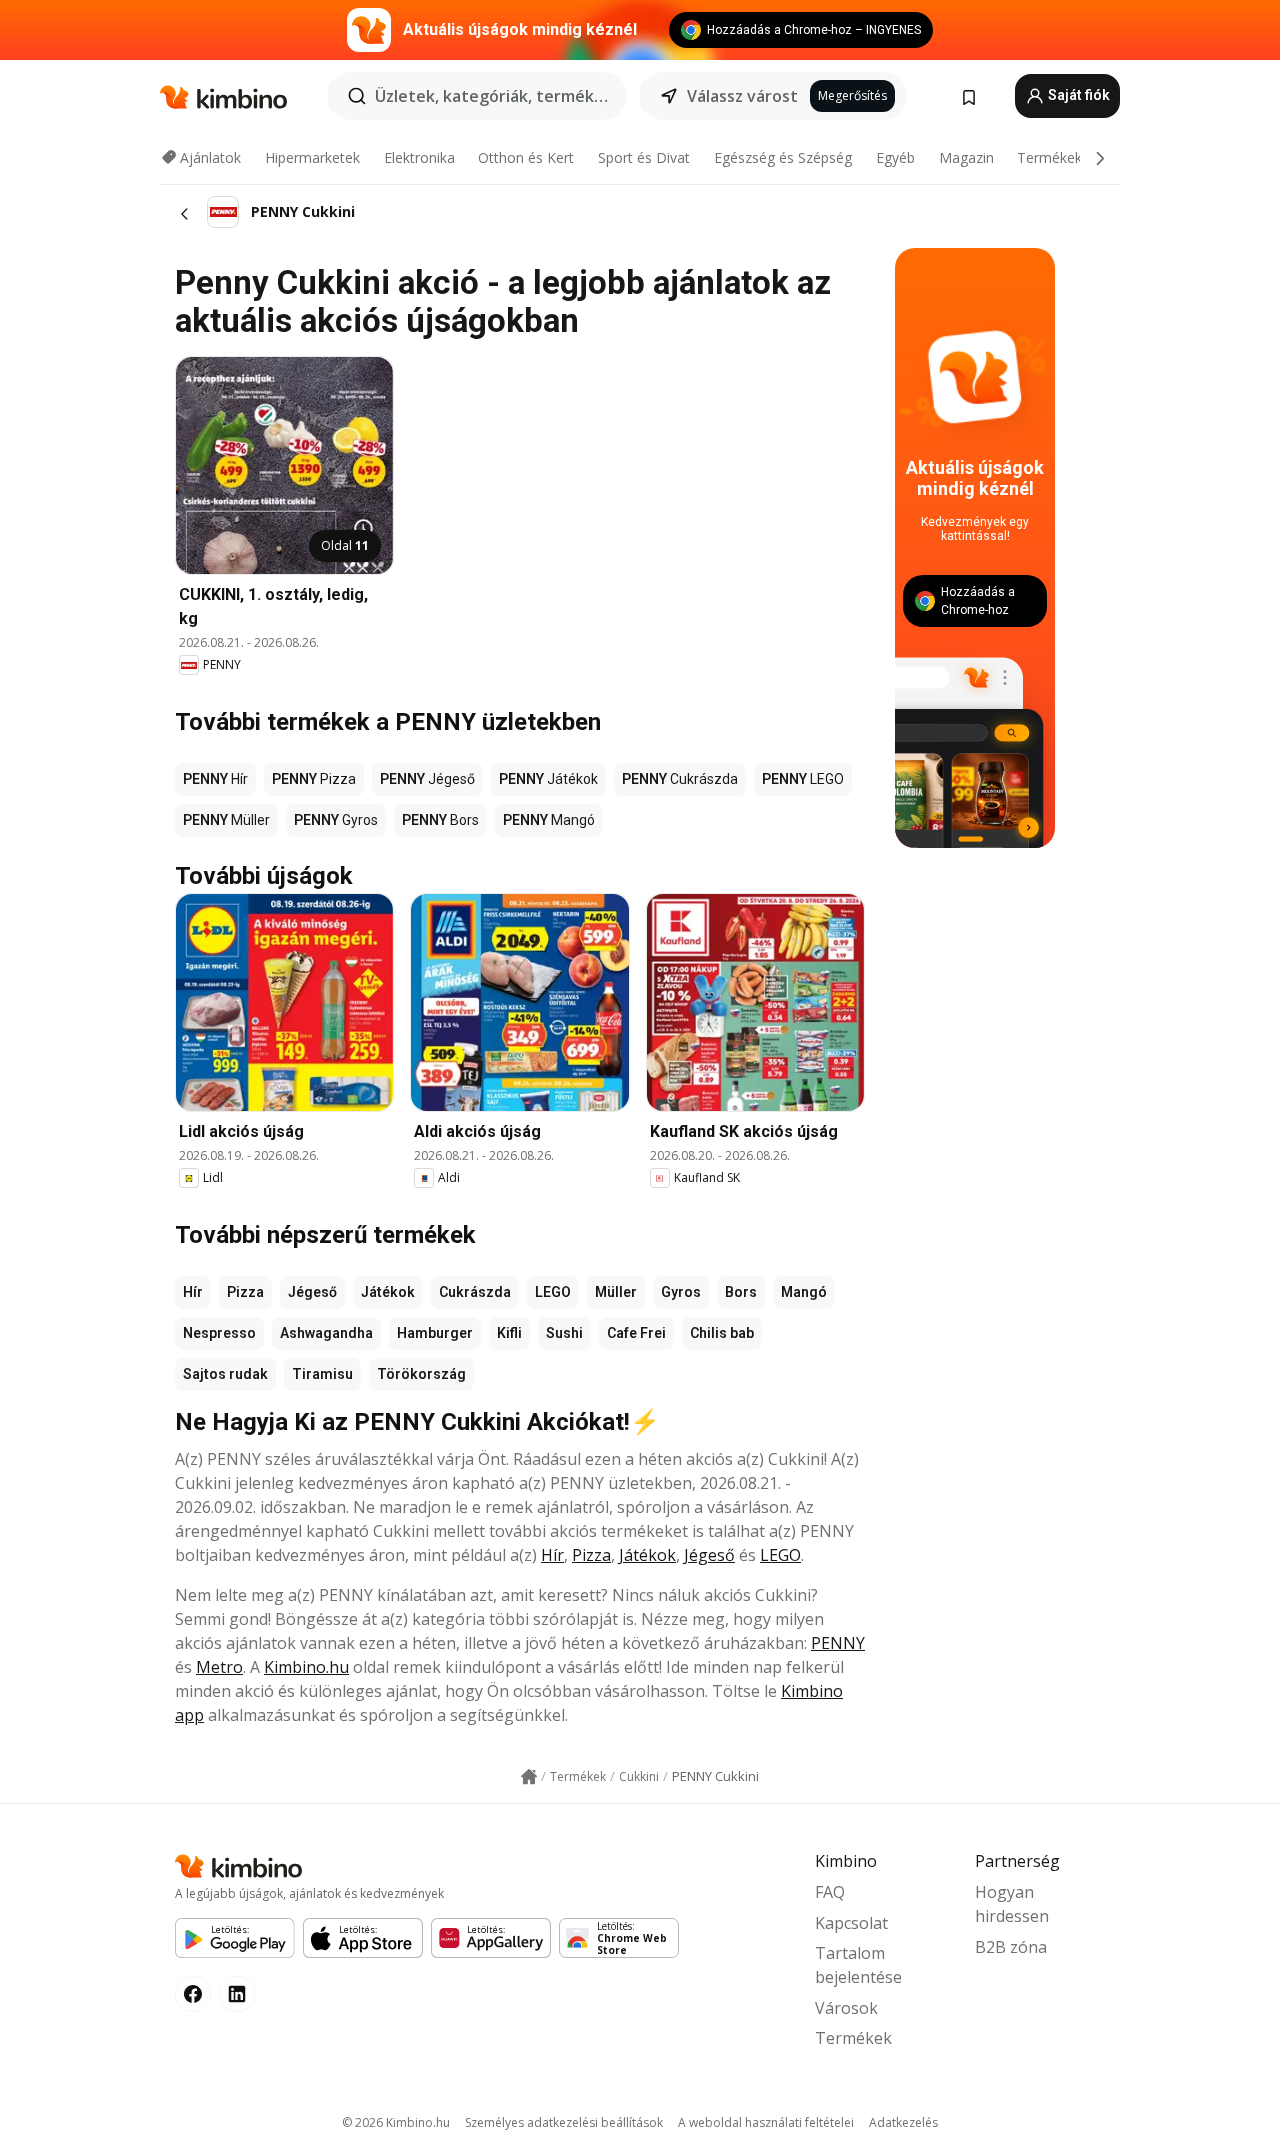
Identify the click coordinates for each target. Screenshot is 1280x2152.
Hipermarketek (312, 157)
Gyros (681, 1292)
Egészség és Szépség (783, 157)
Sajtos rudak (225, 1374)
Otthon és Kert (526, 157)
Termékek (1049, 157)
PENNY (838, 1643)
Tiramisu (322, 1374)
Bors (741, 1292)
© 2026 (396, 2122)
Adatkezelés (903, 2122)
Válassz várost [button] (742, 96)
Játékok (388, 1292)
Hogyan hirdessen (1012, 1904)
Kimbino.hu (306, 1667)
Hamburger (435, 1333)
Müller (616, 1292)
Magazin (966, 157)
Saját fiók (1077, 95)
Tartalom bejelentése (858, 1965)
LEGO (553, 1292)
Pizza (245, 1292)
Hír (193, 1292)
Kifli (509, 1333)
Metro (219, 1667)
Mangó (804, 1292)
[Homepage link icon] (529, 1777)
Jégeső (312, 1292)
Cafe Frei (636, 1333)
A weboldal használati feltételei (766, 2122)
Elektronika (419, 157)
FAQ (830, 1892)
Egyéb (895, 157)
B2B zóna (1011, 1947)
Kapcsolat (851, 1923)
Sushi (564, 1333)
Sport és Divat (644, 157)
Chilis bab (722, 1333)
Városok (846, 2008)
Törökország (421, 1374)
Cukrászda (475, 1292)
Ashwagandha (326, 1333)
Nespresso (219, 1333)
